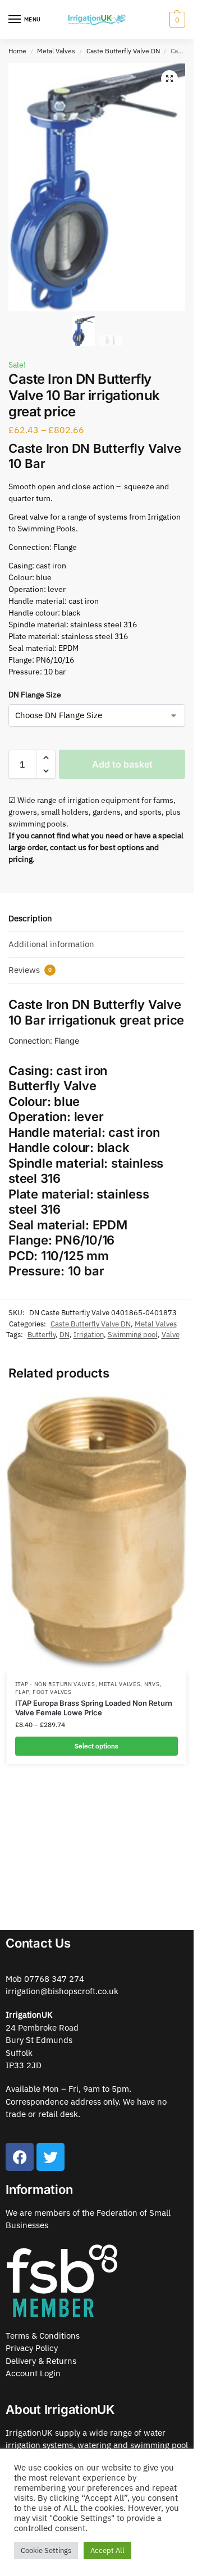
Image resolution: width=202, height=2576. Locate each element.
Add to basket (122, 764)
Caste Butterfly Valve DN (123, 51)
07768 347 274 (54, 1979)
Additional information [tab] (51, 944)
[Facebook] (20, 2157)
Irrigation (89, 1335)
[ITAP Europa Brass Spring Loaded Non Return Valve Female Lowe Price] (97, 1533)
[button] (169, 79)
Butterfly (42, 1335)
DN (65, 1335)
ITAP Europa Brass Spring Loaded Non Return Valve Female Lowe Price (94, 1708)
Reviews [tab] (30, 970)
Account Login (33, 2373)
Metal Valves (56, 51)
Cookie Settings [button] (46, 2550)
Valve (171, 1335)
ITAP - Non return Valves (55, 1684)
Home (17, 51)
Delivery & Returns (41, 2361)
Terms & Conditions (43, 2336)
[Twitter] (50, 2157)
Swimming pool (133, 1335)
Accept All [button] (107, 2550)
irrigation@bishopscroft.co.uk (62, 1991)
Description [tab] (30, 918)
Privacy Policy (32, 2348)
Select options (97, 1746)
